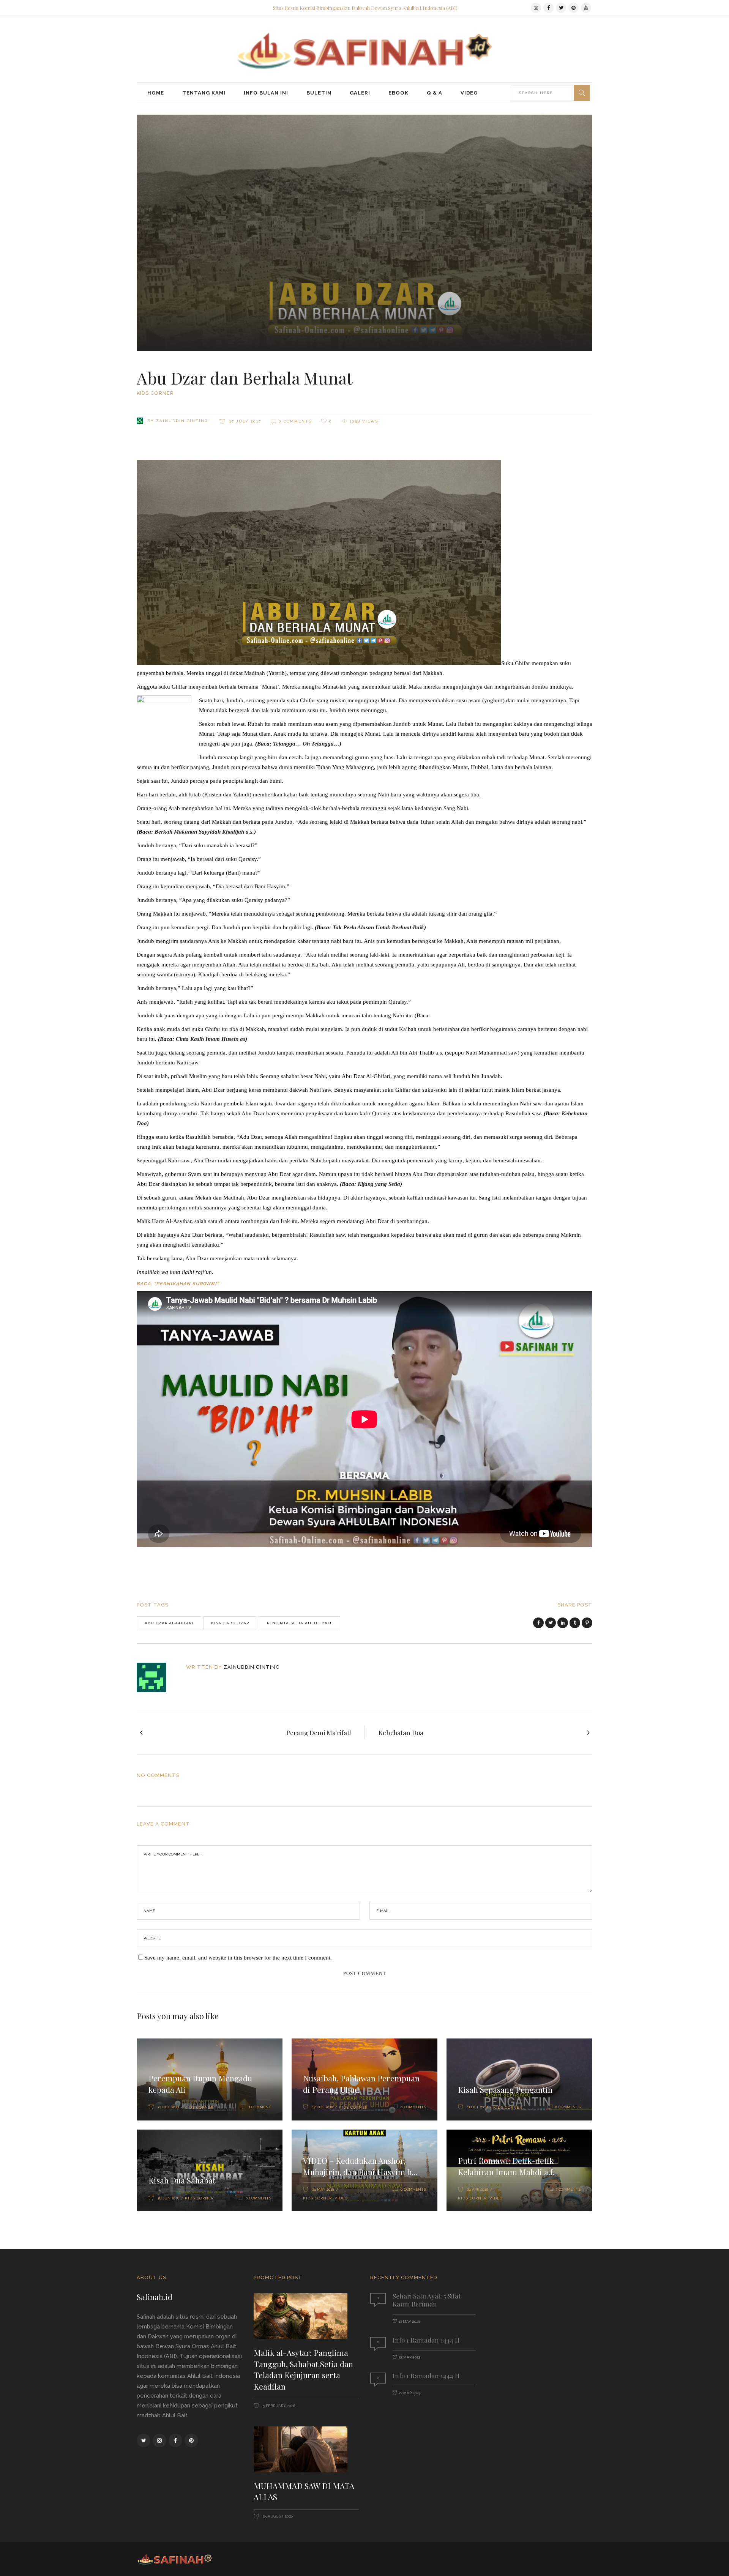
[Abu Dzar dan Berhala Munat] (157, 1677)
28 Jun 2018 (168, 2198)
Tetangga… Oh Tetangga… (306, 744)
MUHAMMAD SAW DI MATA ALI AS (304, 2491)
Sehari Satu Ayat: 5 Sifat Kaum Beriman (427, 2300)
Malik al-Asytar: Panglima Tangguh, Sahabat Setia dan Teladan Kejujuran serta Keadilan (303, 2369)
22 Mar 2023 (409, 2357)
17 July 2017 (244, 421)
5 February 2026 (278, 2406)
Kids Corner (155, 393)
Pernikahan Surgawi (187, 1284)
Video (341, 2198)
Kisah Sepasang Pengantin (505, 2089)
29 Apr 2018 (477, 2189)
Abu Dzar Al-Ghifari (169, 1623)
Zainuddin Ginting (182, 421)
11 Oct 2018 (477, 2107)
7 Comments (568, 2189)
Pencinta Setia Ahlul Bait (300, 1623)
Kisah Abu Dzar (230, 1623)
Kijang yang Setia (379, 1184)
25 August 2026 (277, 2516)
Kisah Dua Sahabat (182, 2180)
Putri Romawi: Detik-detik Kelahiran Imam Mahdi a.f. (506, 2166)
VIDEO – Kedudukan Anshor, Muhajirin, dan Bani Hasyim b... (360, 2166)
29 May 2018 (323, 2189)
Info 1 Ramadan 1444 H (426, 2340)
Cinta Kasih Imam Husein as (211, 1039)
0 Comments (295, 421)
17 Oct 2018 (323, 2107)
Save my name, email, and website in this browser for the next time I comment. (238, 1958)
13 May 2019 (409, 2321)
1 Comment (260, 2107)
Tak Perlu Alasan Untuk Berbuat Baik (378, 927)
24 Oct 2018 (168, 2107)
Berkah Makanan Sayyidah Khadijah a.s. (204, 832)
